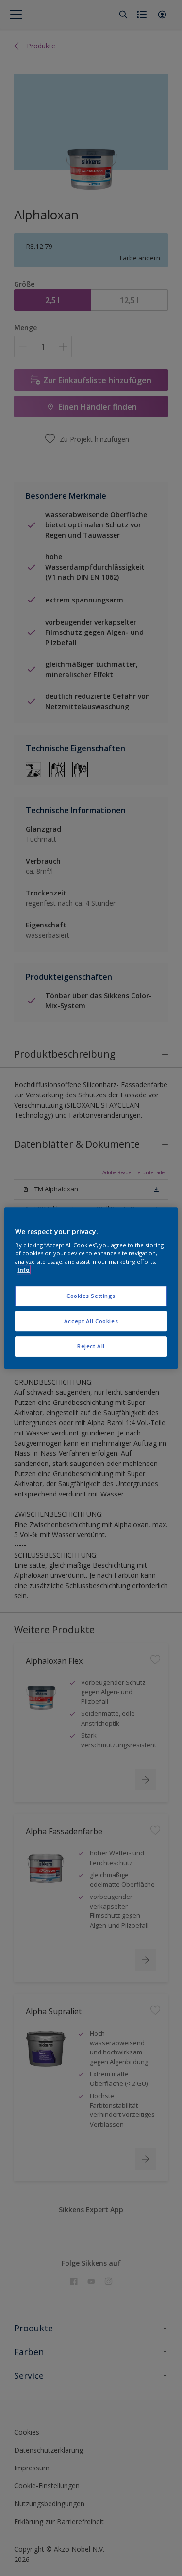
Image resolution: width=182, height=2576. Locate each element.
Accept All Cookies (91, 1321)
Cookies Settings (91, 1296)
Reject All (91, 1346)
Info (24, 1270)
